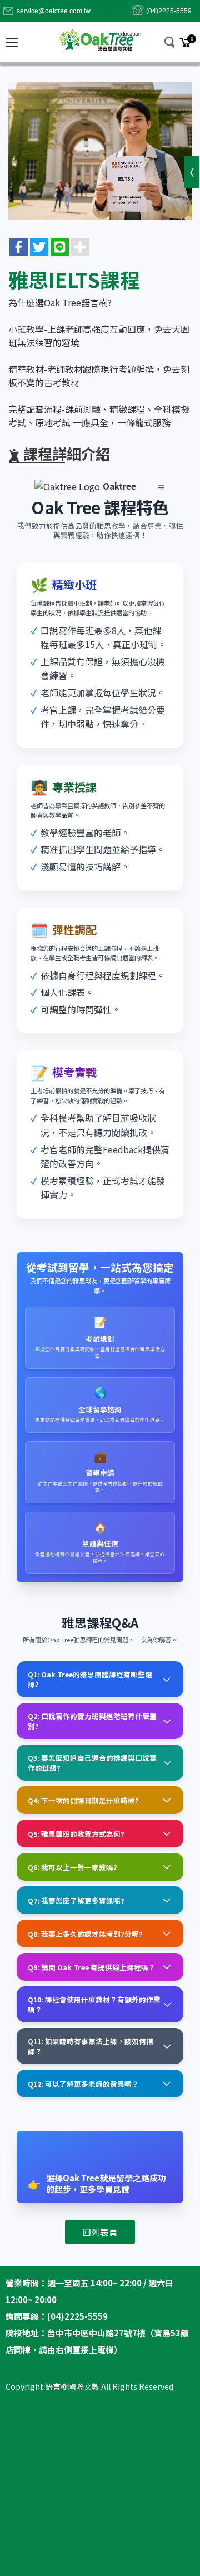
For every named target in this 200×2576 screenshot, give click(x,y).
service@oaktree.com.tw (54, 11)
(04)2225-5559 (169, 11)
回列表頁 (100, 2232)
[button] (170, 42)
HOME (100, 39)
